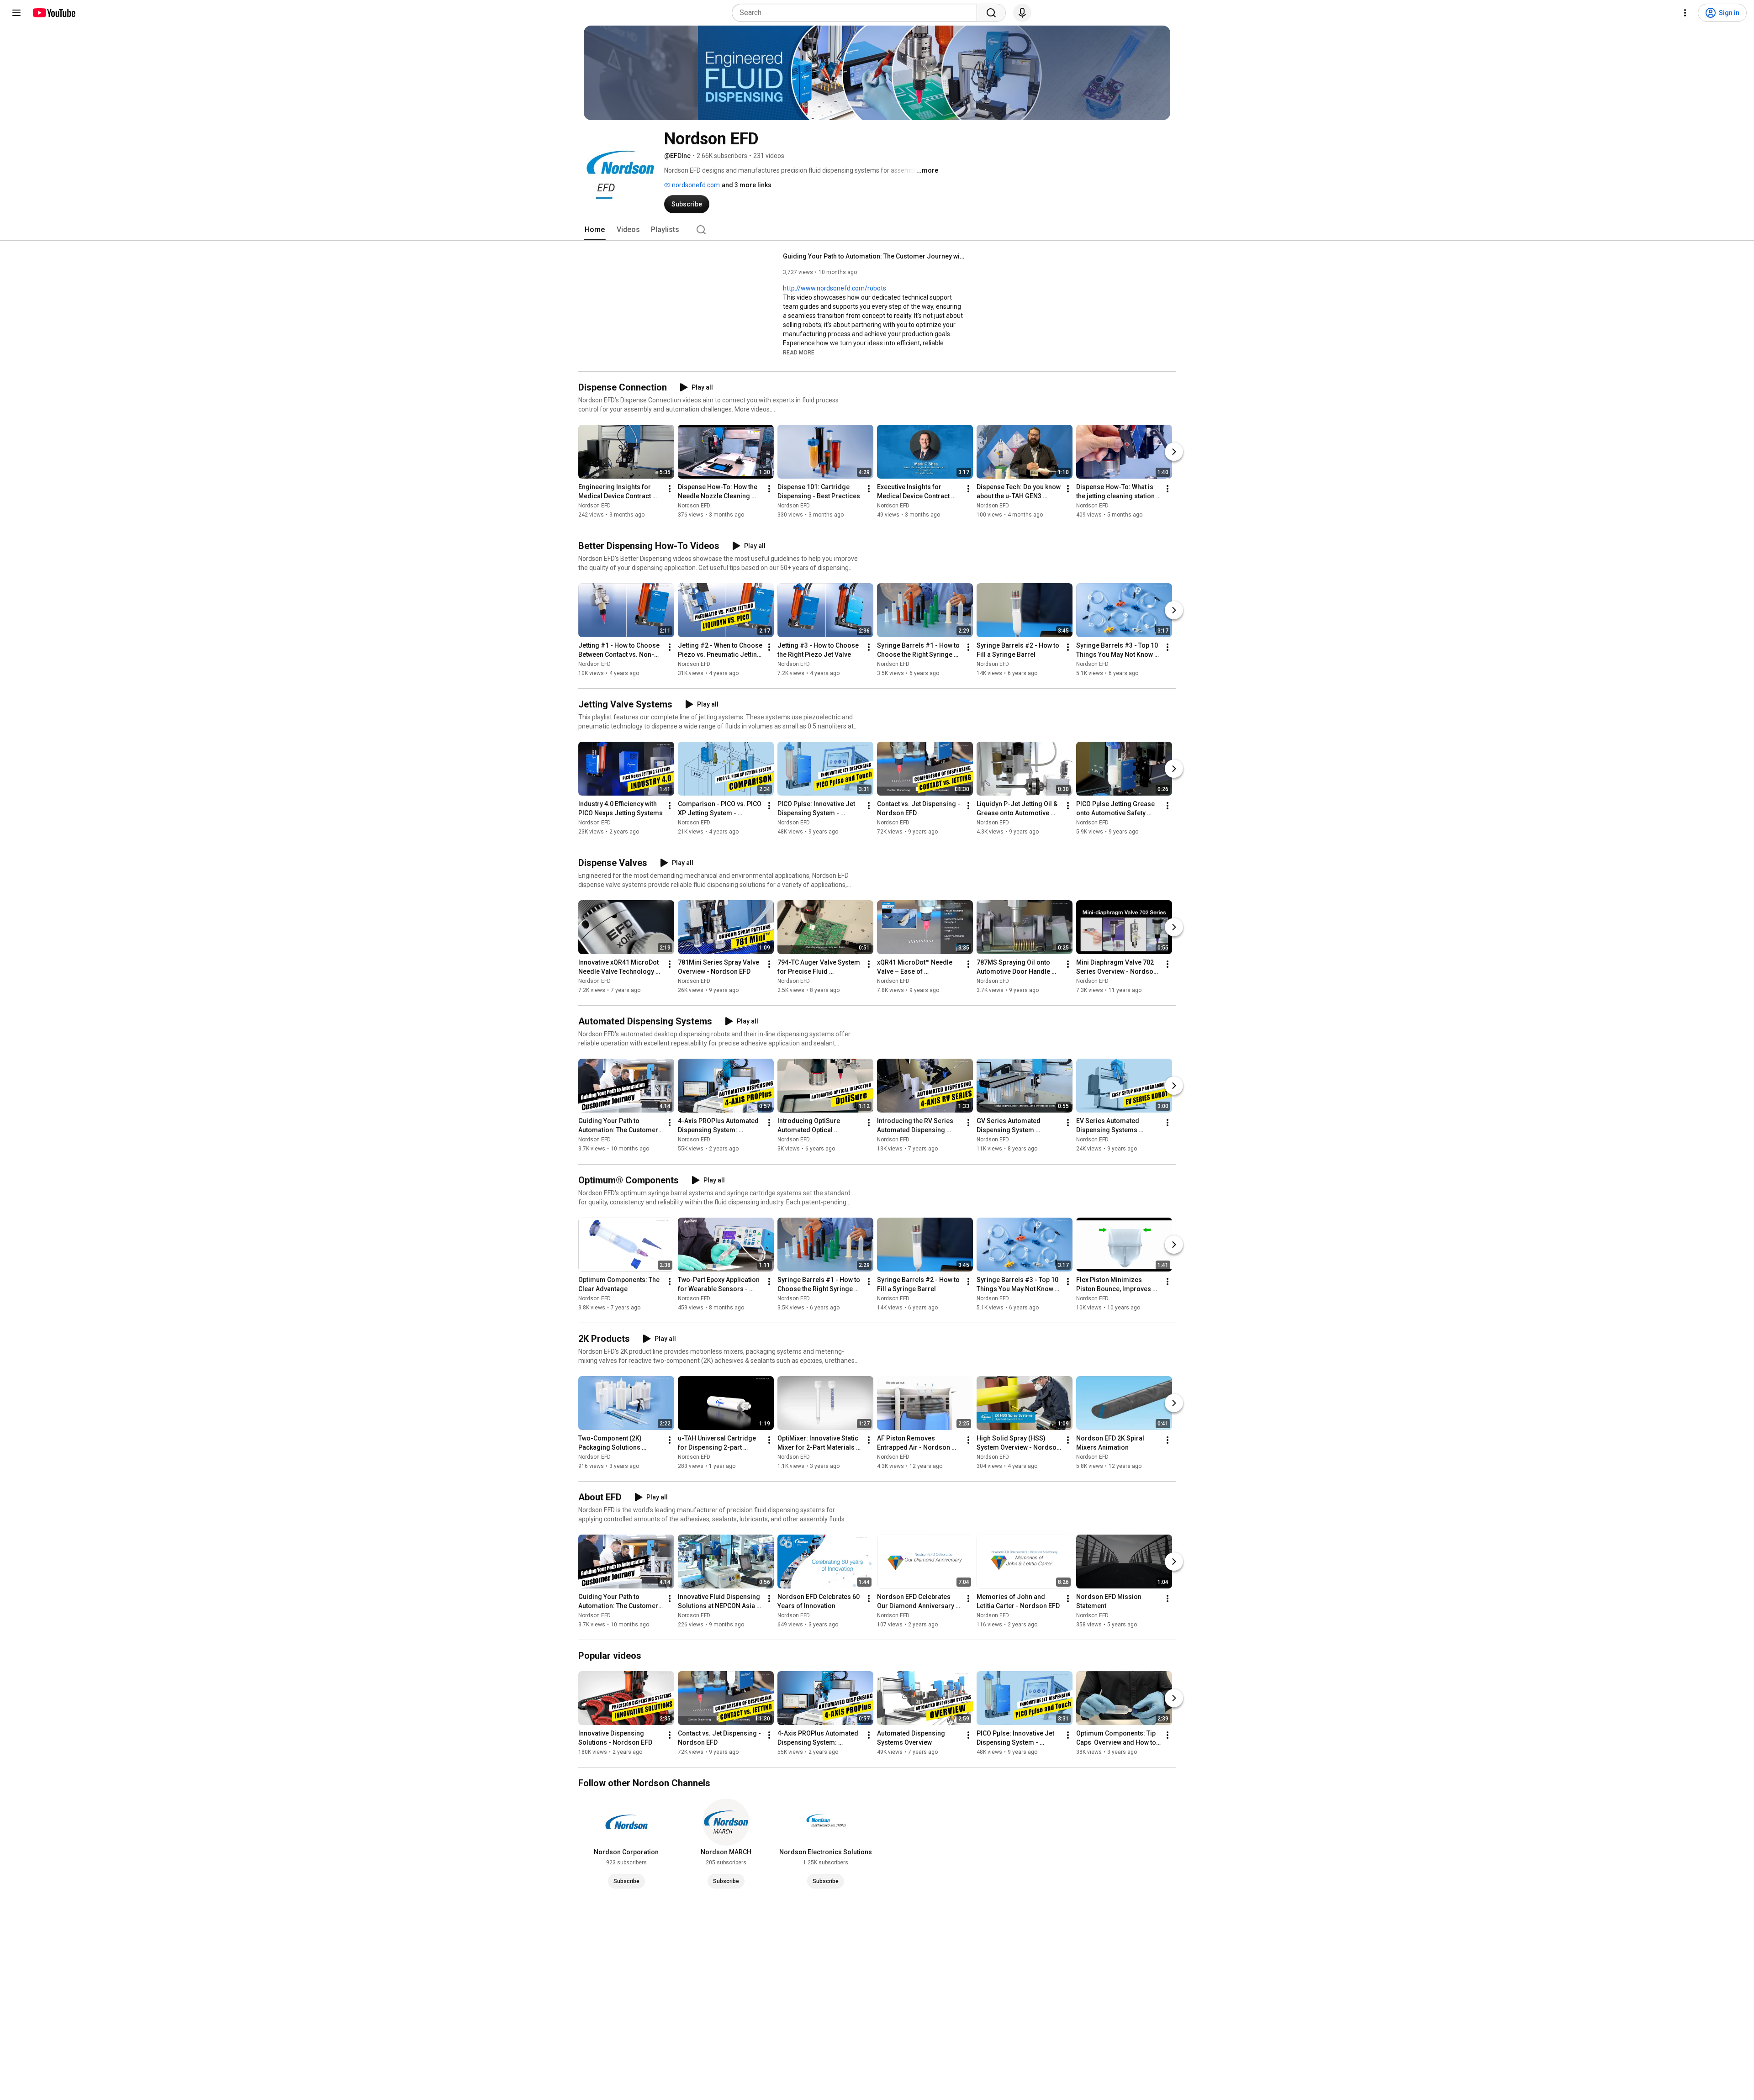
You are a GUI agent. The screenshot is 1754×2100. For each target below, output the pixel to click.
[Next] (1174, 452)
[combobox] (857, 13)
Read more (799, 353)
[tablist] (877, 230)
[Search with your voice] (1022, 13)
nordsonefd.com (695, 185)
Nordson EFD (594, 506)
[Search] (991, 13)
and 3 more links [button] (747, 185)
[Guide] (16, 13)
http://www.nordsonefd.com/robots (835, 288)
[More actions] (670, 489)
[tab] (595, 230)
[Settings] (1685, 13)
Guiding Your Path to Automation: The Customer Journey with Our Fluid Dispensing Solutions (874, 256)
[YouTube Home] (54, 13)
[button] (799, 352)
